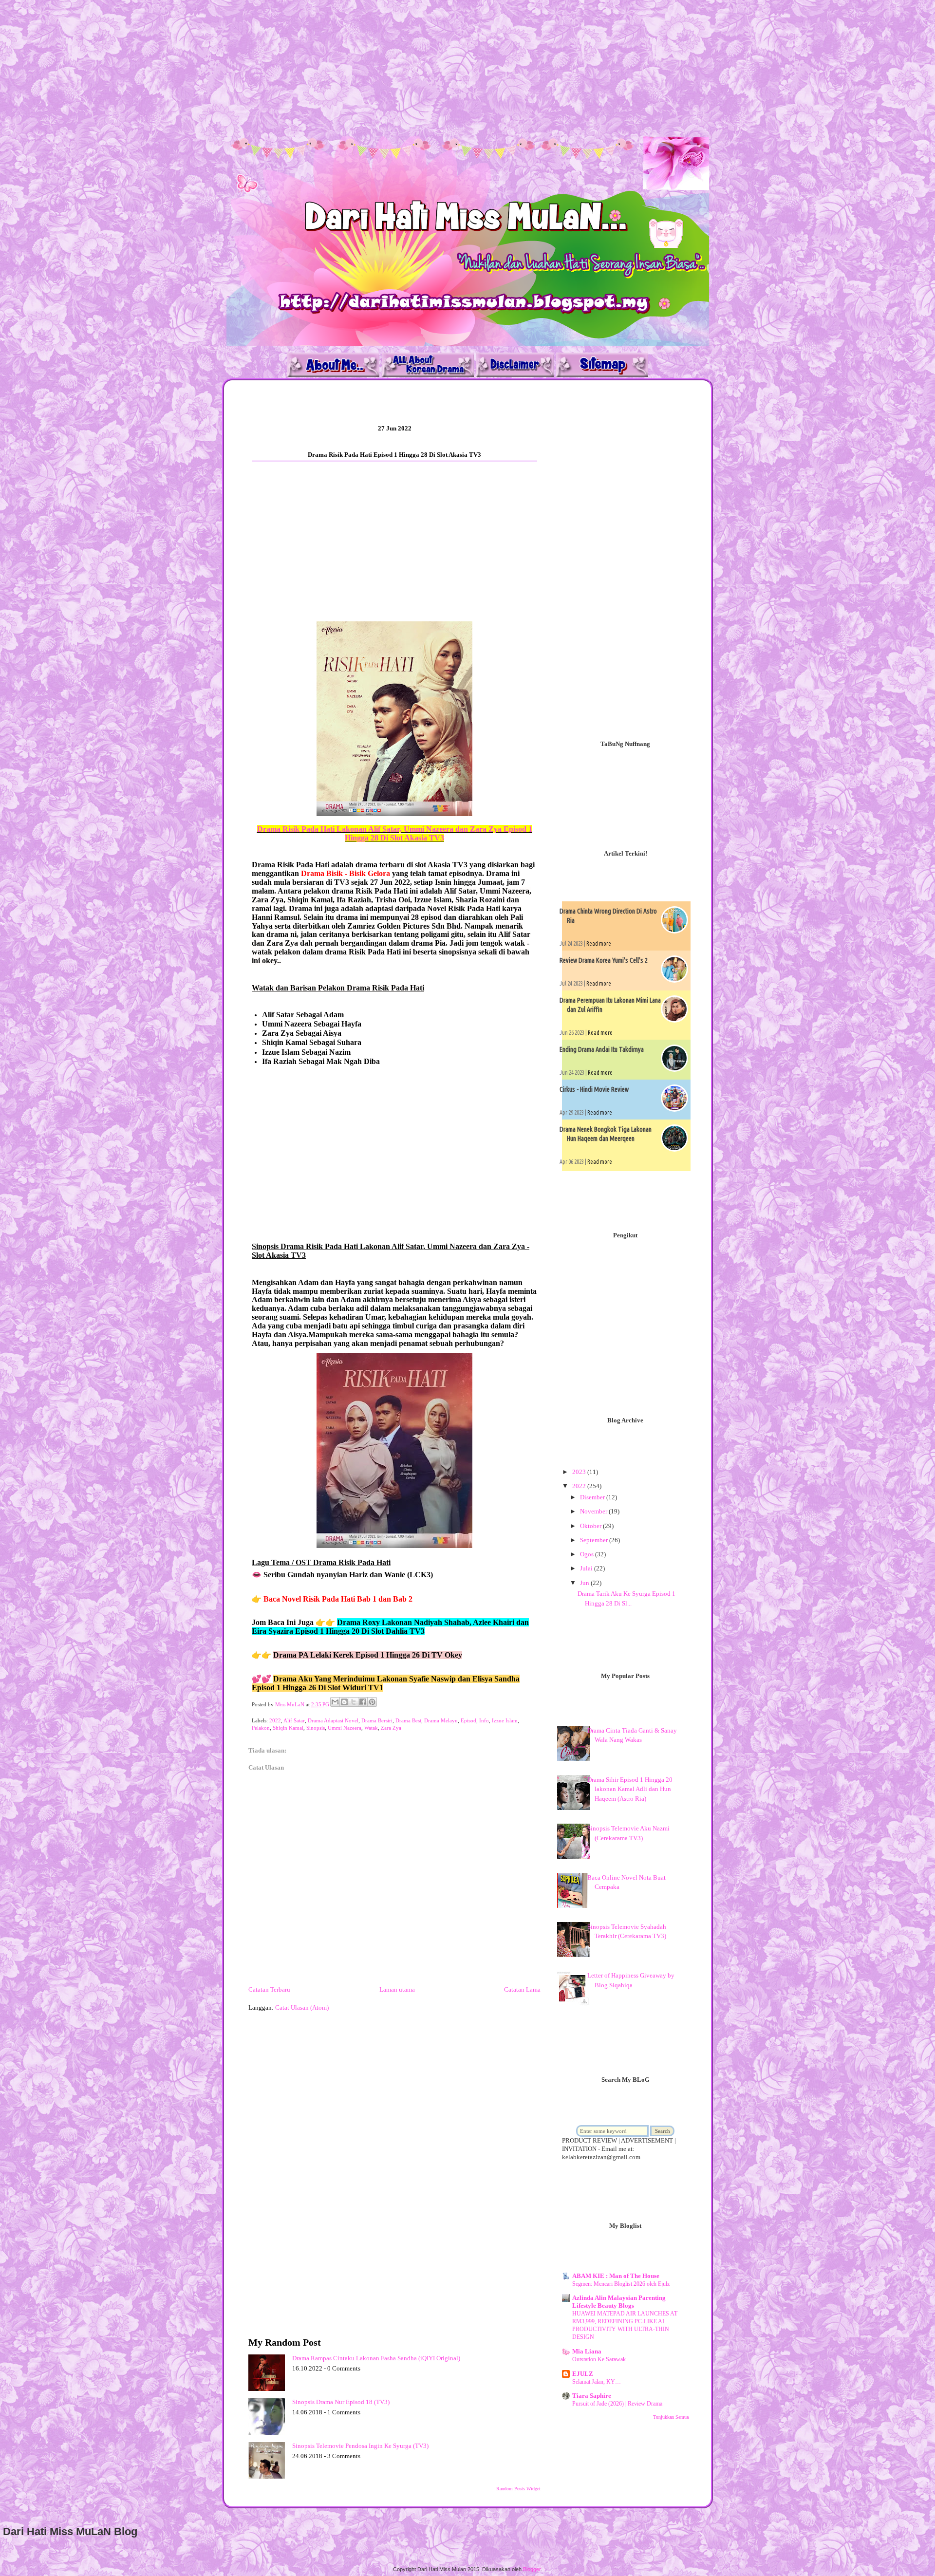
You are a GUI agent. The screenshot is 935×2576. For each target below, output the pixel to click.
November (594, 1511)
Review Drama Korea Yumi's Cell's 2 (604, 960)
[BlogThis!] (344, 1702)
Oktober (591, 1526)
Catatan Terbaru (269, 1989)
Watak (371, 1728)
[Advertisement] (292, 68)
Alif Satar (294, 1720)
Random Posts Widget (518, 2489)
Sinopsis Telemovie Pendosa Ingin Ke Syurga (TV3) (360, 2446)
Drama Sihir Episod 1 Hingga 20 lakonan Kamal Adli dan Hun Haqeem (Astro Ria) (630, 1789)
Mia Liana (587, 2351)
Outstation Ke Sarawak (599, 2359)
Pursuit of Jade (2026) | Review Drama (617, 2404)
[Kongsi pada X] (354, 1702)
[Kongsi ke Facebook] (363, 1702)
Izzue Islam (505, 1720)
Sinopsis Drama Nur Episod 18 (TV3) (341, 2402)
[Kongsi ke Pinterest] (372, 1702)
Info (484, 1720)
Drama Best (408, 1720)
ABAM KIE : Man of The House (616, 2276)
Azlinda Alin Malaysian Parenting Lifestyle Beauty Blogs (619, 2302)
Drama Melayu (441, 1720)
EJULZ (583, 2374)
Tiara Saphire (592, 2396)
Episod (468, 1720)
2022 (275, 1720)
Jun (585, 1583)
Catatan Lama (522, 1989)
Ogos (588, 1554)
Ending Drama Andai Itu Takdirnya (602, 1049)
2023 (580, 1472)
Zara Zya (391, 1728)
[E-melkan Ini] (335, 1702)
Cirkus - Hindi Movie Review (594, 1089)
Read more (599, 943)
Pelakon (261, 1728)
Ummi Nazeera (345, 1728)
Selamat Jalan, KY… (597, 2382)
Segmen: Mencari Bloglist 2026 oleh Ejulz (621, 2284)
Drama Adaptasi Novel (333, 1720)
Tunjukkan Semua (671, 2417)
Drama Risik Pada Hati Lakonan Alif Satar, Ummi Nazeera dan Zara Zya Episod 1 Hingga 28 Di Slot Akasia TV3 (395, 833)
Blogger (532, 2569)
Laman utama (397, 1989)
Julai (587, 1568)
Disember (593, 1497)
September (595, 1540)
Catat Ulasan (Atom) (302, 2007)
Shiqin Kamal (288, 1728)
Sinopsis (316, 1728)
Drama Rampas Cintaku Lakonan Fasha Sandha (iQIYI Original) (376, 2358)
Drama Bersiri (377, 1720)
